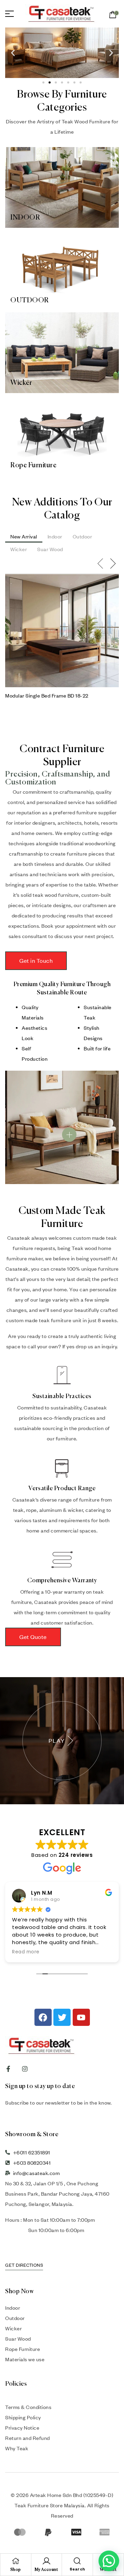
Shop (16, 2570)
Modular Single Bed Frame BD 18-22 (47, 695)
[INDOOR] (62, 187)
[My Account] (46, 2561)
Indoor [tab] (55, 536)
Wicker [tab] (19, 549)
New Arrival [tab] (24, 536)
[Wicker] (62, 353)
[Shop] (15, 2561)
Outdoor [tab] (82, 536)
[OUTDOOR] (62, 270)
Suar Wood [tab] (50, 549)
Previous (101, 564)
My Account (46, 2570)
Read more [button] (26, 1952)
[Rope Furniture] (62, 435)
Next (113, 564)
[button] (13, 53)
